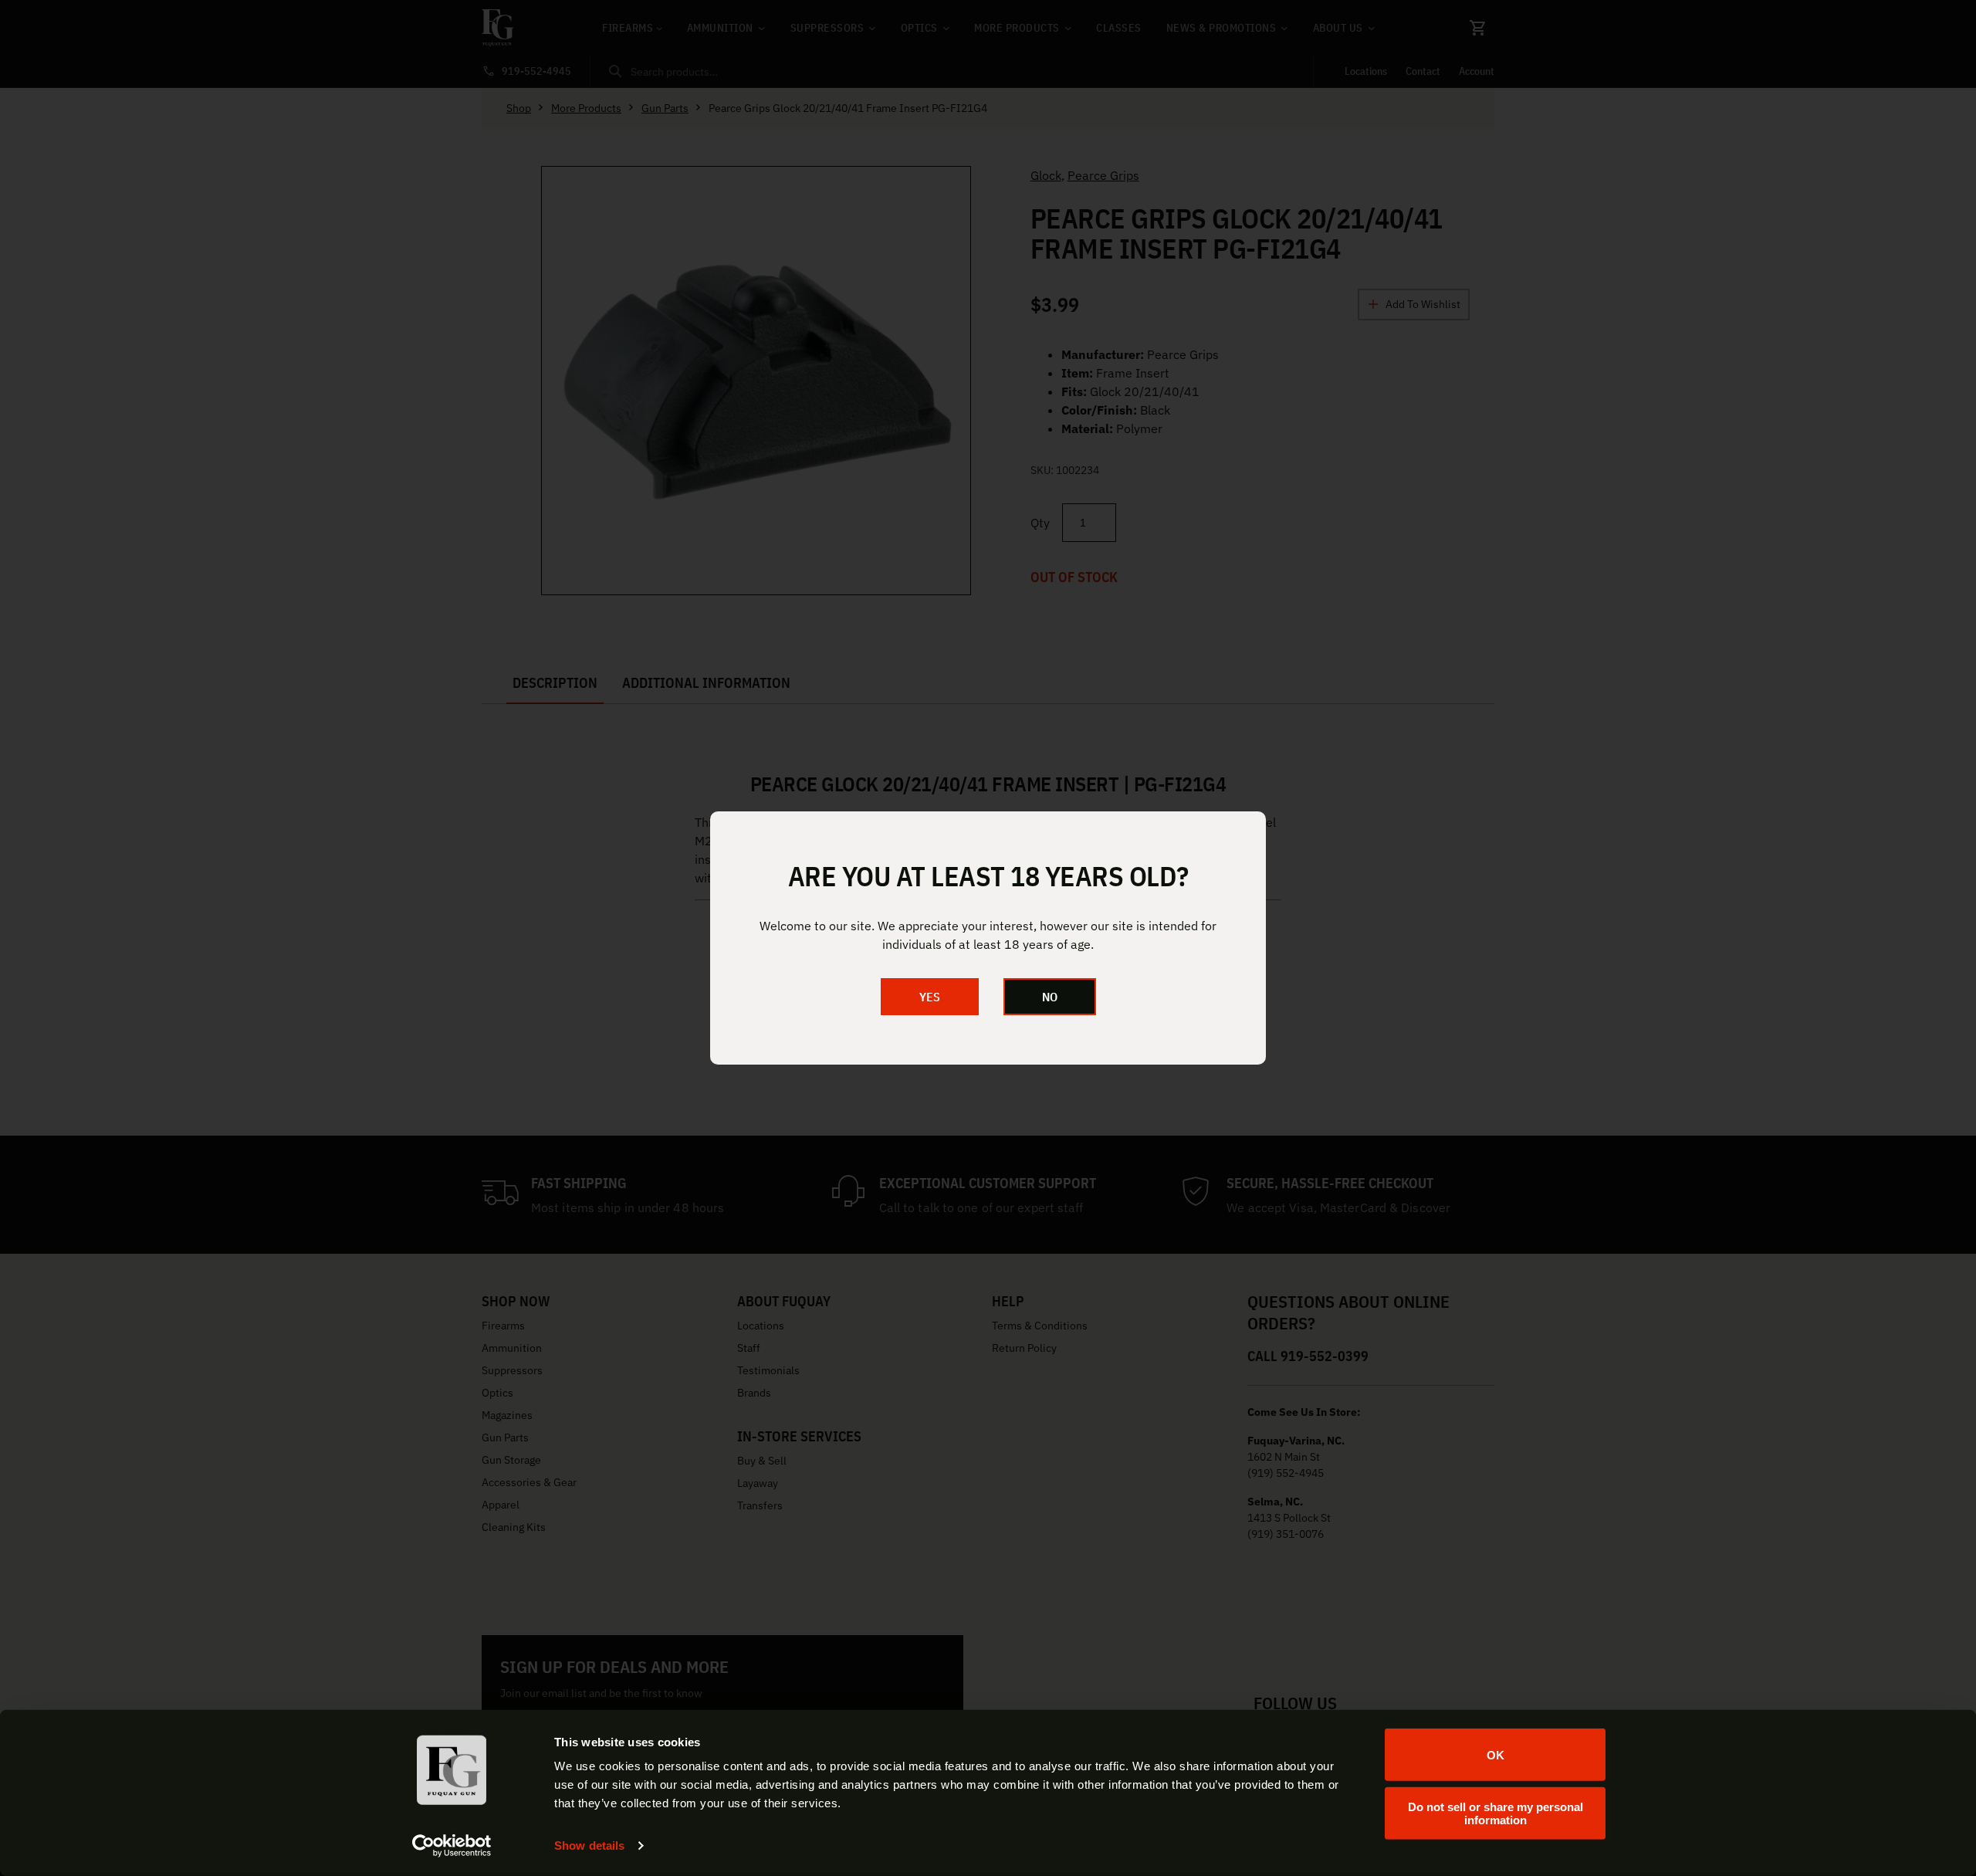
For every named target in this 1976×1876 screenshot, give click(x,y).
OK (1496, 1754)
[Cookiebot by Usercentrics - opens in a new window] (452, 1846)
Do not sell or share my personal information (1496, 1813)
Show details (589, 1846)
